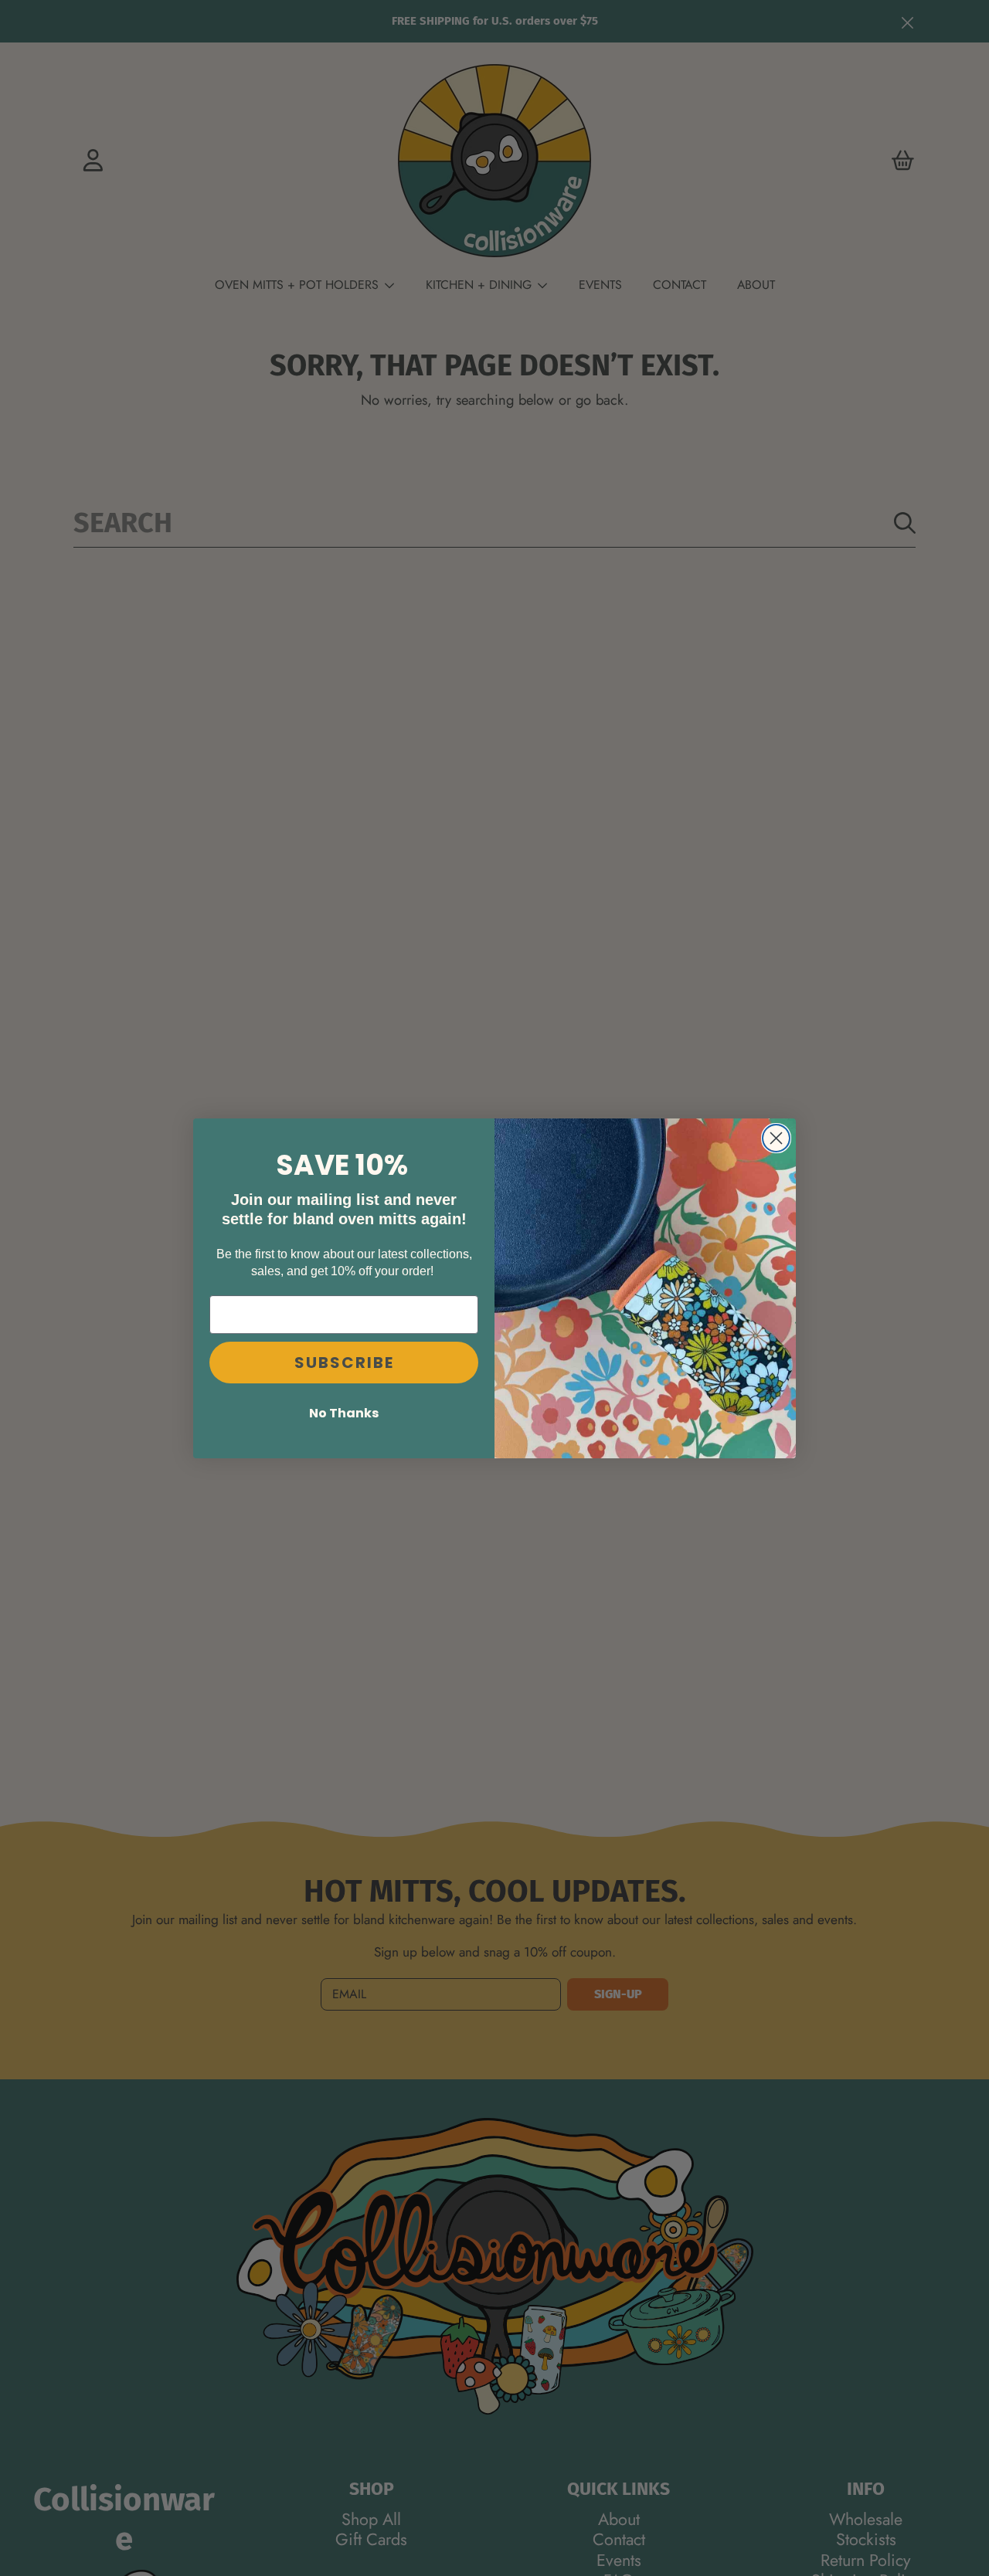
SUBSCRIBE (344, 1362)
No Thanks (344, 1412)
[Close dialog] (776, 1138)
